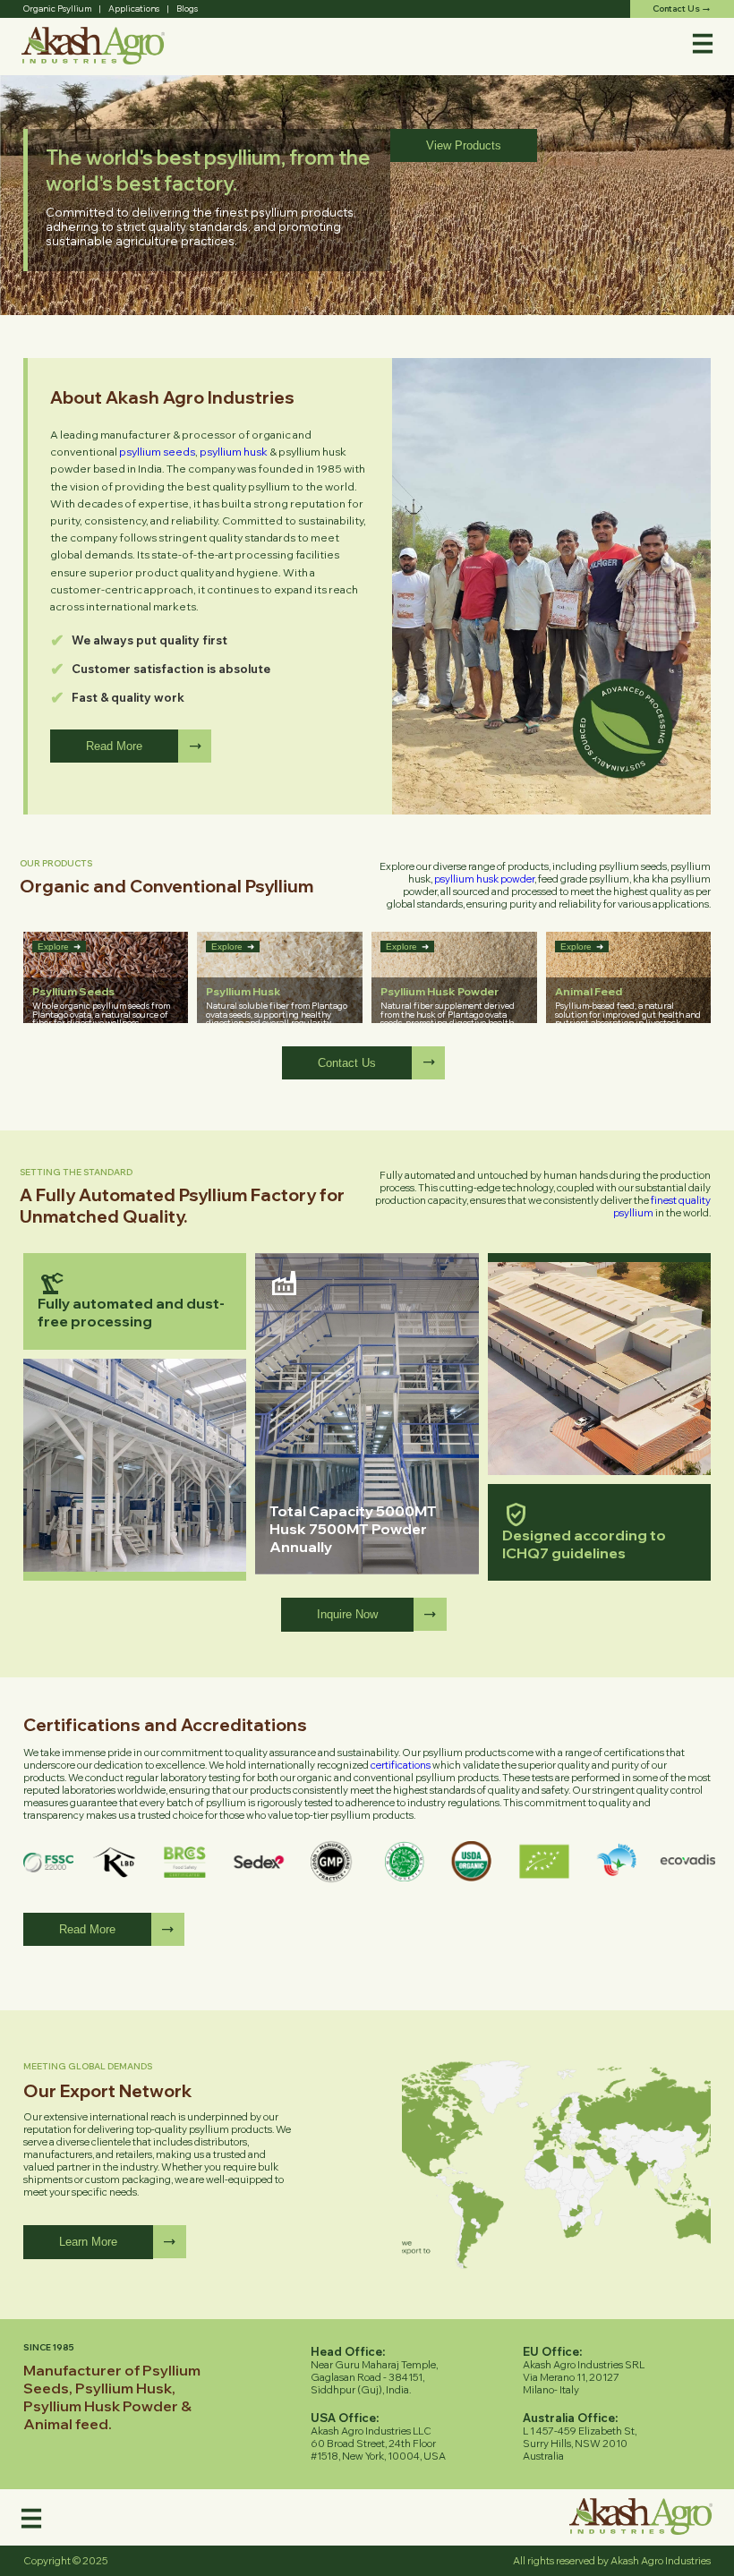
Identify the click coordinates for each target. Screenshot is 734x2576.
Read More (114, 746)
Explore (59, 947)
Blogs (187, 8)
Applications (134, 8)
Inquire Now (347, 1614)
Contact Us (347, 1063)
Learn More (88, 2242)
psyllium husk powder (484, 879)
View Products (464, 145)
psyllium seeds (157, 452)
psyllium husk (234, 452)
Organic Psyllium (57, 8)
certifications (401, 1765)
